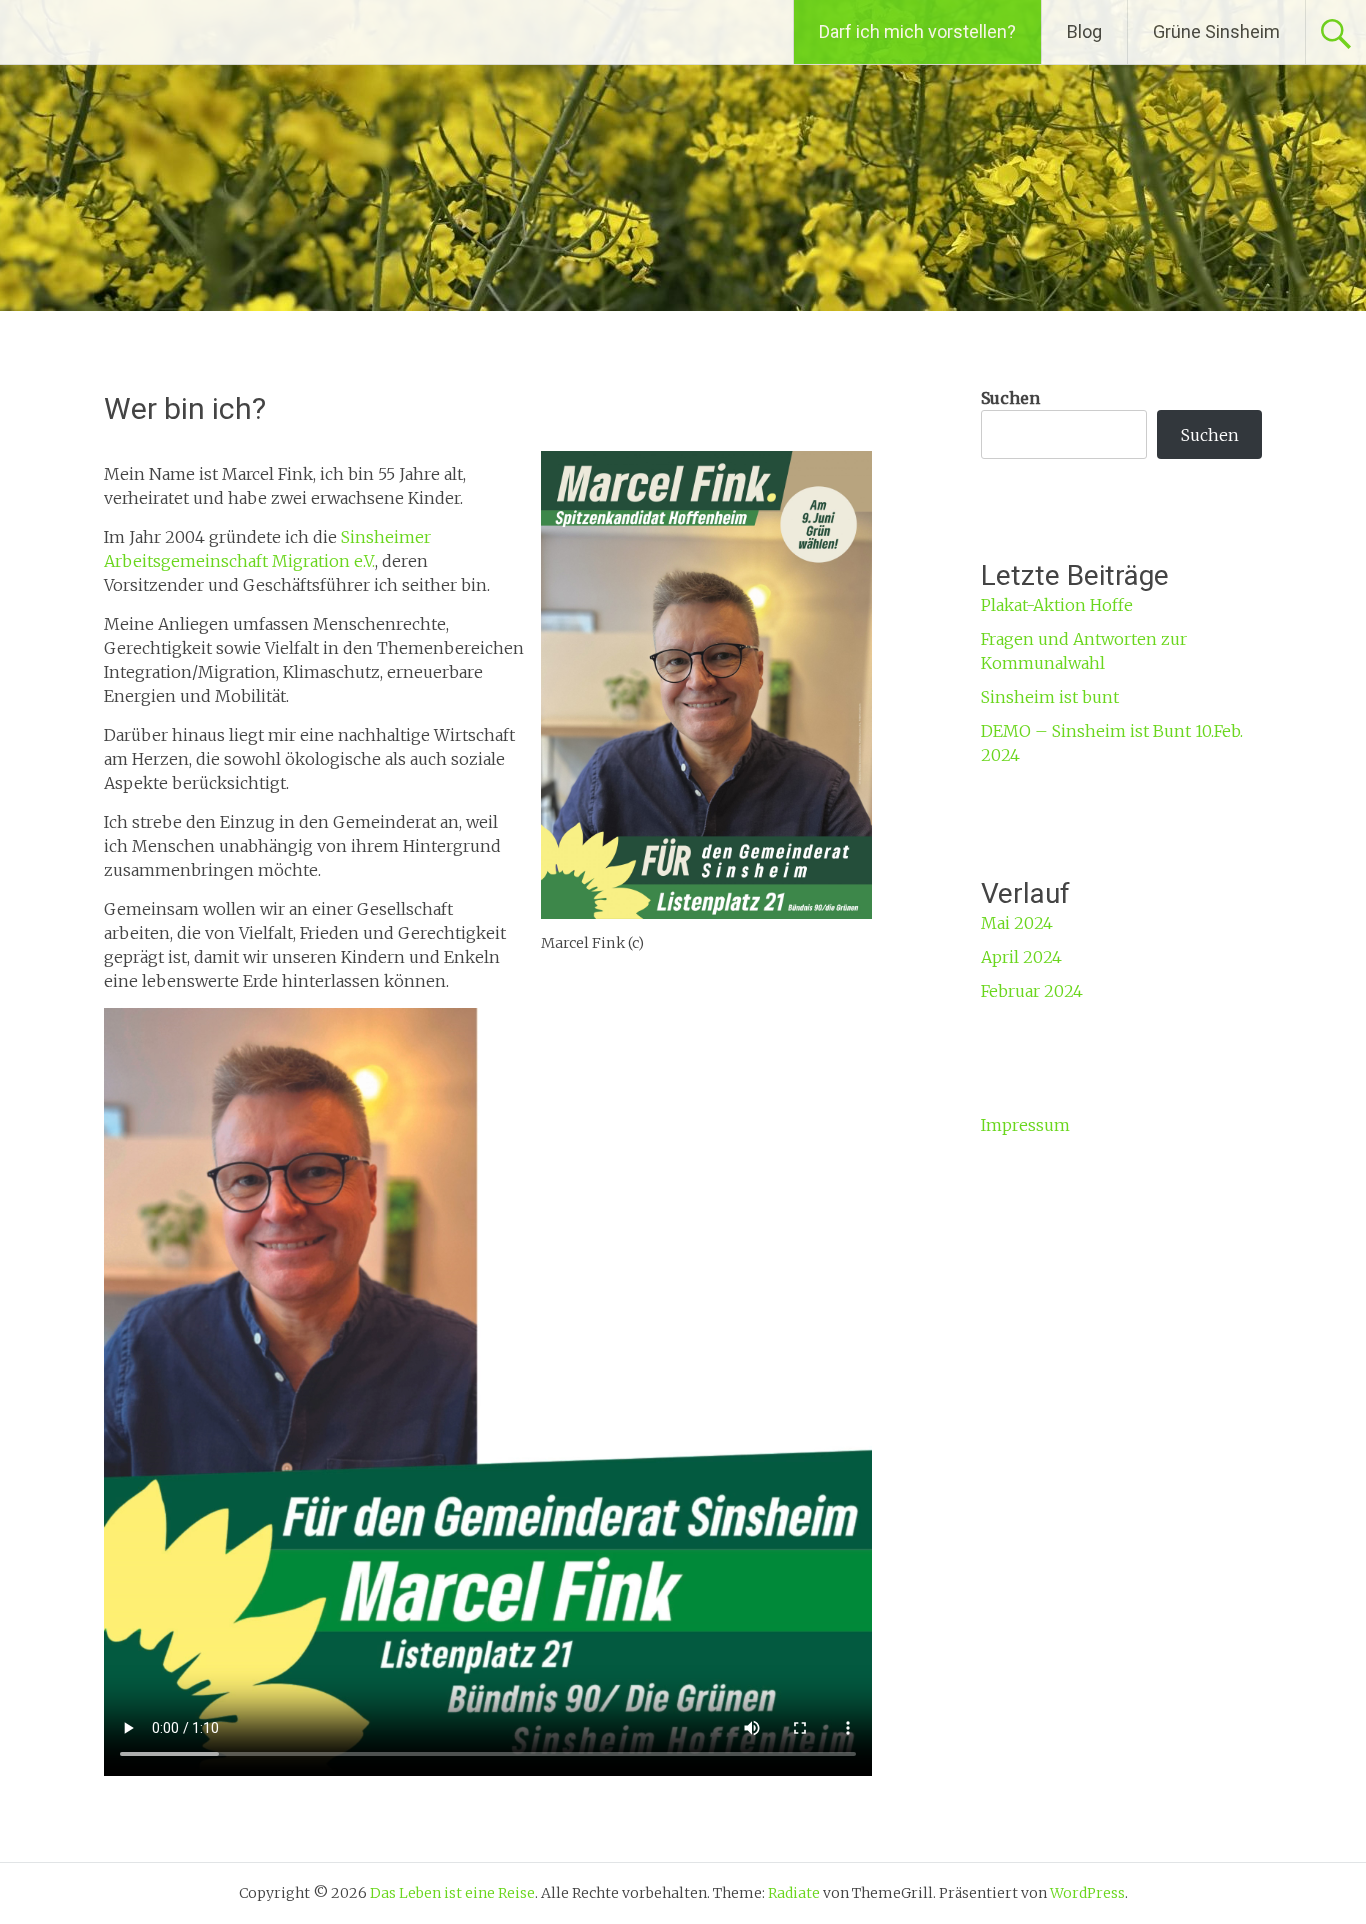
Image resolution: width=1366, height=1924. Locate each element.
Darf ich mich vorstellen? (917, 31)
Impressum (1025, 1125)
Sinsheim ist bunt (1050, 697)
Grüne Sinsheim (1216, 31)
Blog (1084, 31)
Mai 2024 (1017, 923)
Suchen (1010, 398)
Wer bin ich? (185, 408)
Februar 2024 (1032, 991)
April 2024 (1021, 957)
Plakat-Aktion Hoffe (1057, 605)
